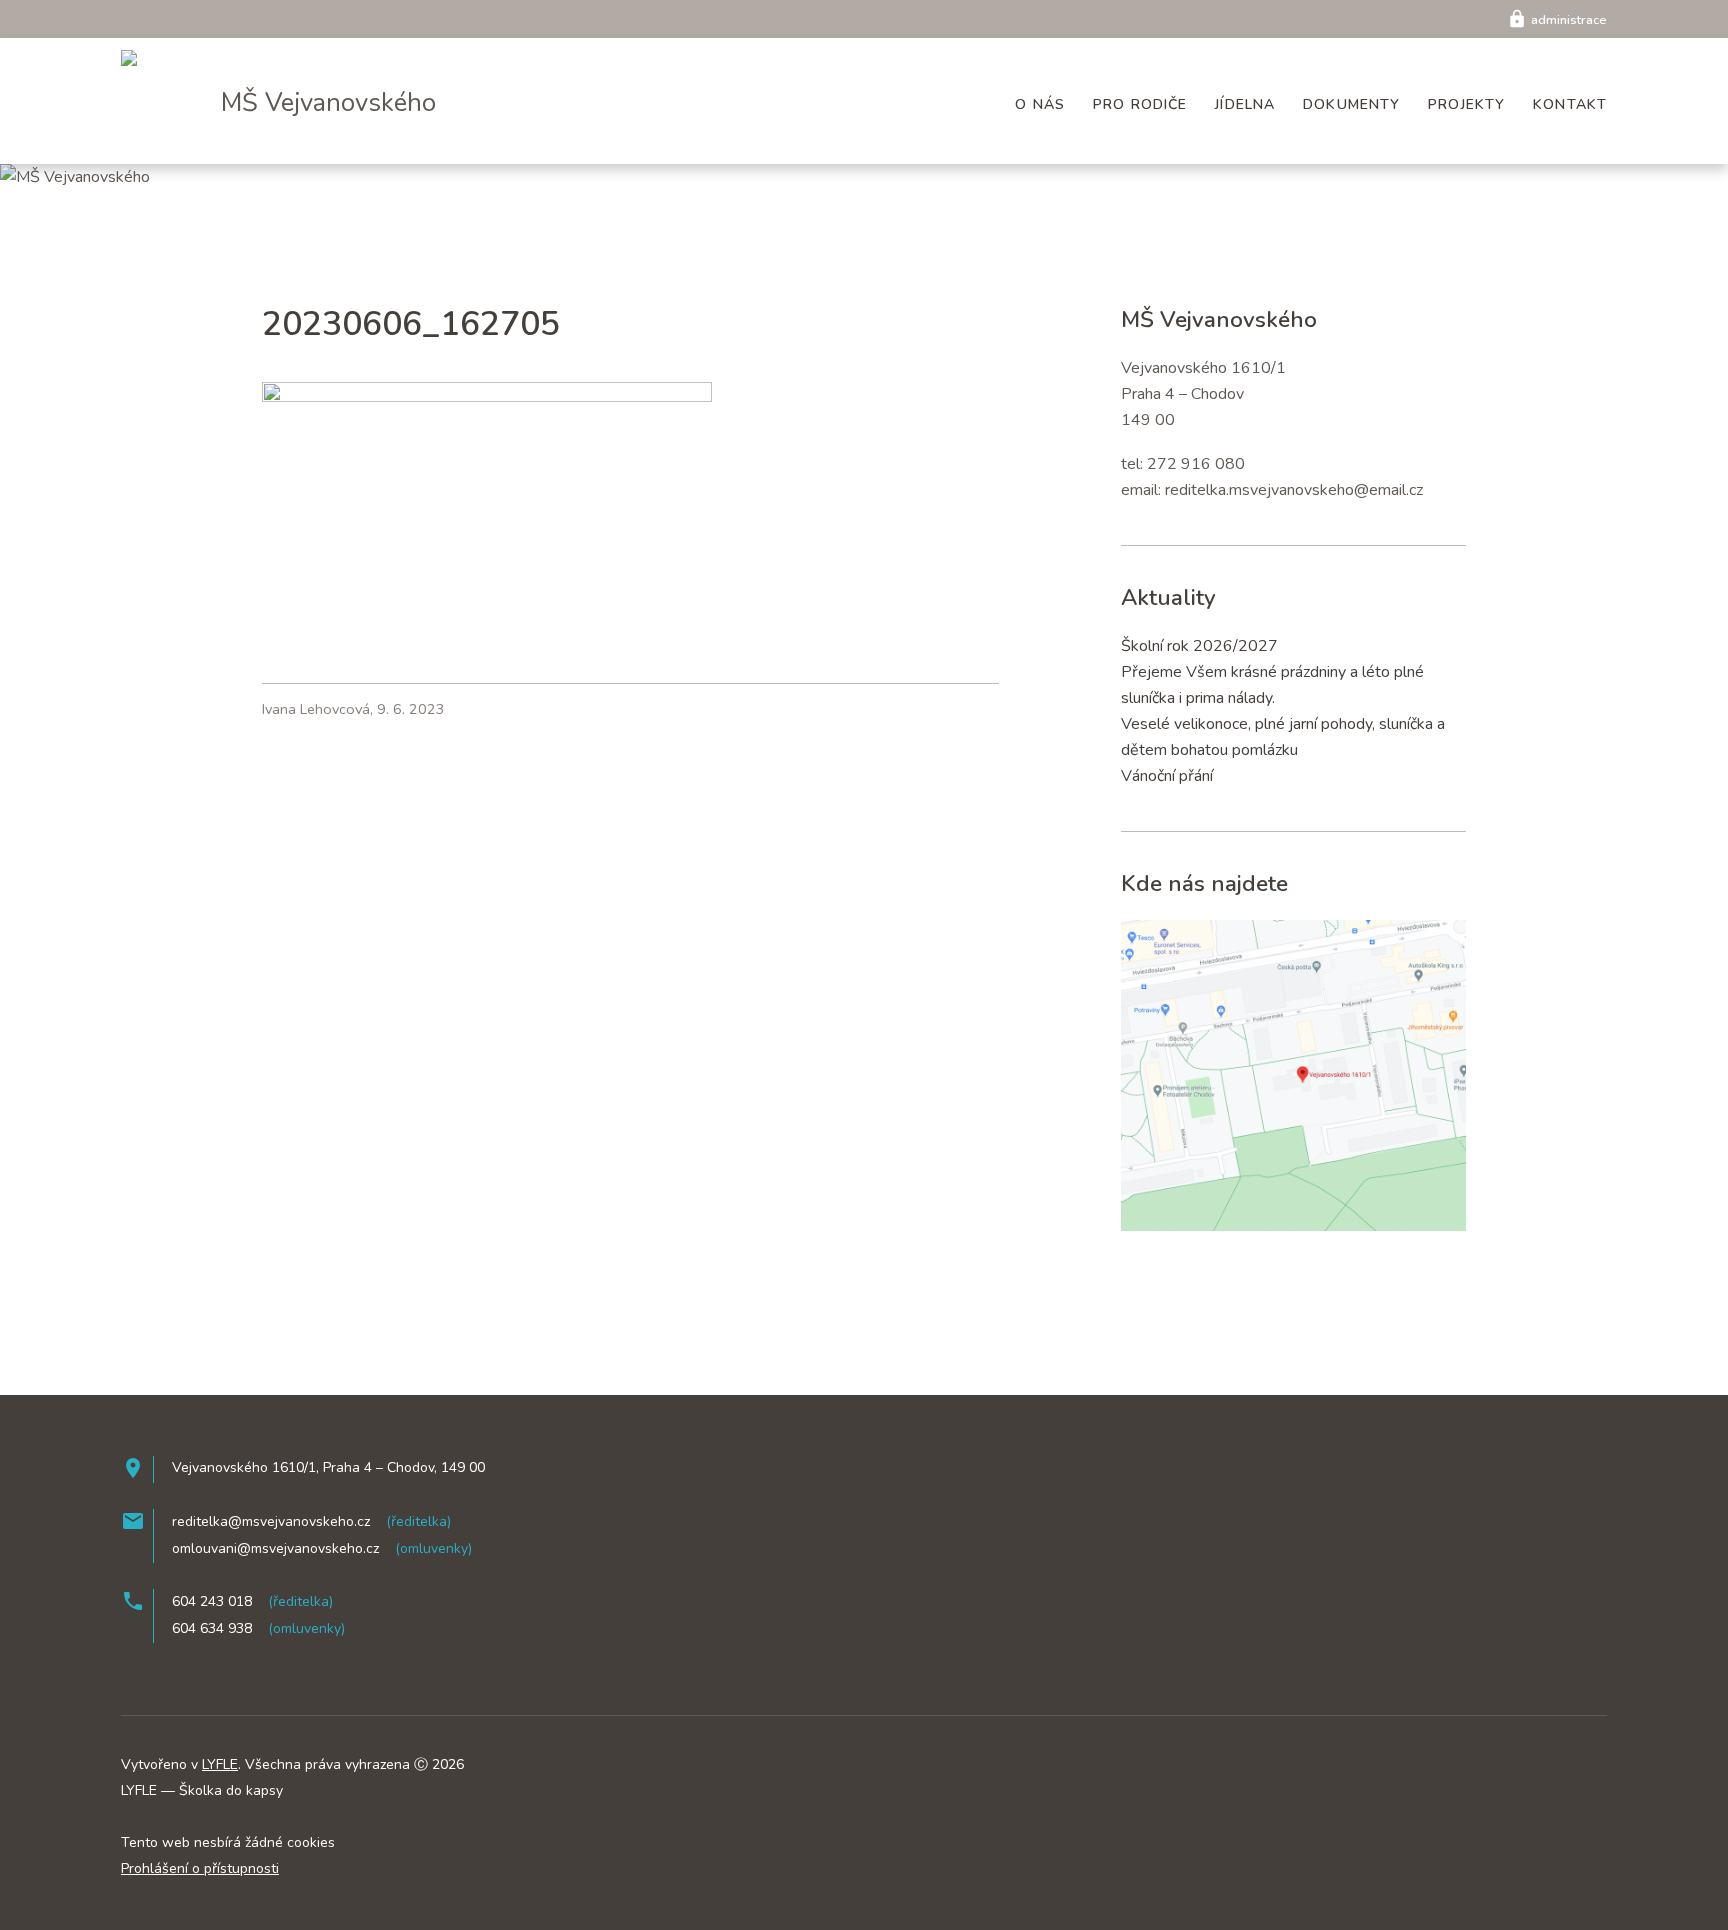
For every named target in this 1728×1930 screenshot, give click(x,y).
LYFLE (220, 1764)
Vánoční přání (1167, 776)
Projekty (1466, 104)
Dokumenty (1351, 104)
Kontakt (1570, 104)
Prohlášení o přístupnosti (200, 1868)
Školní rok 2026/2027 (1199, 646)
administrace (1557, 20)
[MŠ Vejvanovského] (157, 54)
